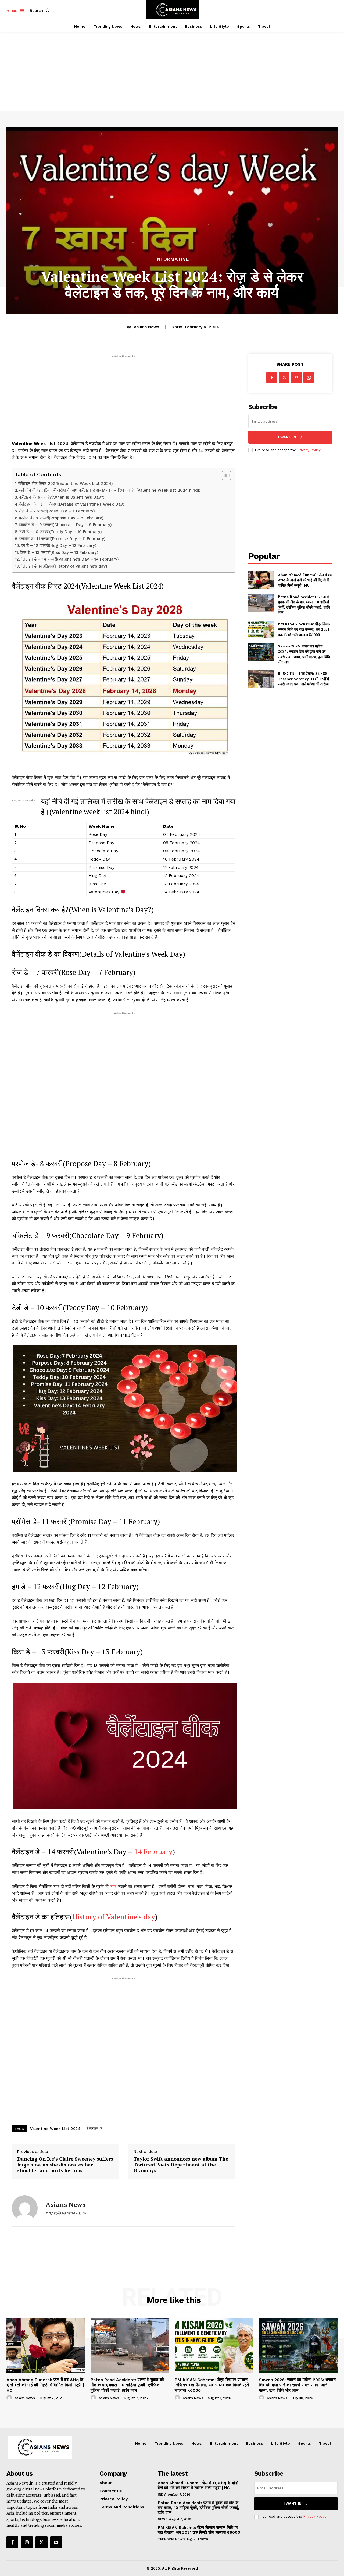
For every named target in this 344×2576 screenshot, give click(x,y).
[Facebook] (272, 378)
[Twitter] (284, 378)
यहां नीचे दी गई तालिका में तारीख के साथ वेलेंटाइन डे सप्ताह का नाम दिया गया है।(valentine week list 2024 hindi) (110, 490)
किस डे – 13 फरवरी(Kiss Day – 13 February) (59, 552)
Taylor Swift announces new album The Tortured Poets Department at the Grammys (181, 2165)
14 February (152, 1852)
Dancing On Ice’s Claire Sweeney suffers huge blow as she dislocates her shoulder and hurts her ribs (65, 2165)
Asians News (146, 327)
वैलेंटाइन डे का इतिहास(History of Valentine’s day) (64, 566)
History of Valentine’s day (114, 1917)
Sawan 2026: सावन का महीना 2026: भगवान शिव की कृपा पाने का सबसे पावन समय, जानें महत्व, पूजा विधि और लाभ (304, 654)
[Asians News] (25, 2208)
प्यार (113, 1886)
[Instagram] (27, 2542)
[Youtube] (56, 2542)
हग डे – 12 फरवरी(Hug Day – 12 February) (59, 545)
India (162, 2494)
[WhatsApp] (309, 378)
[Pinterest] (296, 378)
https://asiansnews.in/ (66, 2213)
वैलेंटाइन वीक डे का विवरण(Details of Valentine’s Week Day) (72, 504)
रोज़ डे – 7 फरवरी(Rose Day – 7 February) (57, 511)
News (162, 2519)
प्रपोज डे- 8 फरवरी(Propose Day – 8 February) (61, 518)
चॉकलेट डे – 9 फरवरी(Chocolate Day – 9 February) (65, 525)
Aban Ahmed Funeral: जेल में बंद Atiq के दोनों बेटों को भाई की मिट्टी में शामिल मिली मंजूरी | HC (305, 580)
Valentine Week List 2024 (55, 2129)
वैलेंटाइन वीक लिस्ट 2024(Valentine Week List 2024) (66, 484)
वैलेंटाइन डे (95, 2129)
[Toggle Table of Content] (224, 475)
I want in (287, 437)
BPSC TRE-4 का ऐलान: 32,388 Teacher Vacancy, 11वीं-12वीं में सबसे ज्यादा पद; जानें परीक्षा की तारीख (303, 679)
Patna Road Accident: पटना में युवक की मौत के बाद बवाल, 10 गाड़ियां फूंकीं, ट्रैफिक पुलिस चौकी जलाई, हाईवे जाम (304, 605)
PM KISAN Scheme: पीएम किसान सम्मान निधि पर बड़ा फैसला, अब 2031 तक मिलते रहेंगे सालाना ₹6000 (305, 629)
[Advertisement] (172, 66)
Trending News (171, 2539)
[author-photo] (10, 2398)
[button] (41, 10)
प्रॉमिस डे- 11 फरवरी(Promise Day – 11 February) (62, 539)
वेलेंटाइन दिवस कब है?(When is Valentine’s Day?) (62, 497)
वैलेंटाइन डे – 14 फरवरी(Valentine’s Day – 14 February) (70, 559)
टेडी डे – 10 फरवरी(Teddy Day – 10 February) (61, 532)
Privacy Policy (309, 450)
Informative (172, 259)
